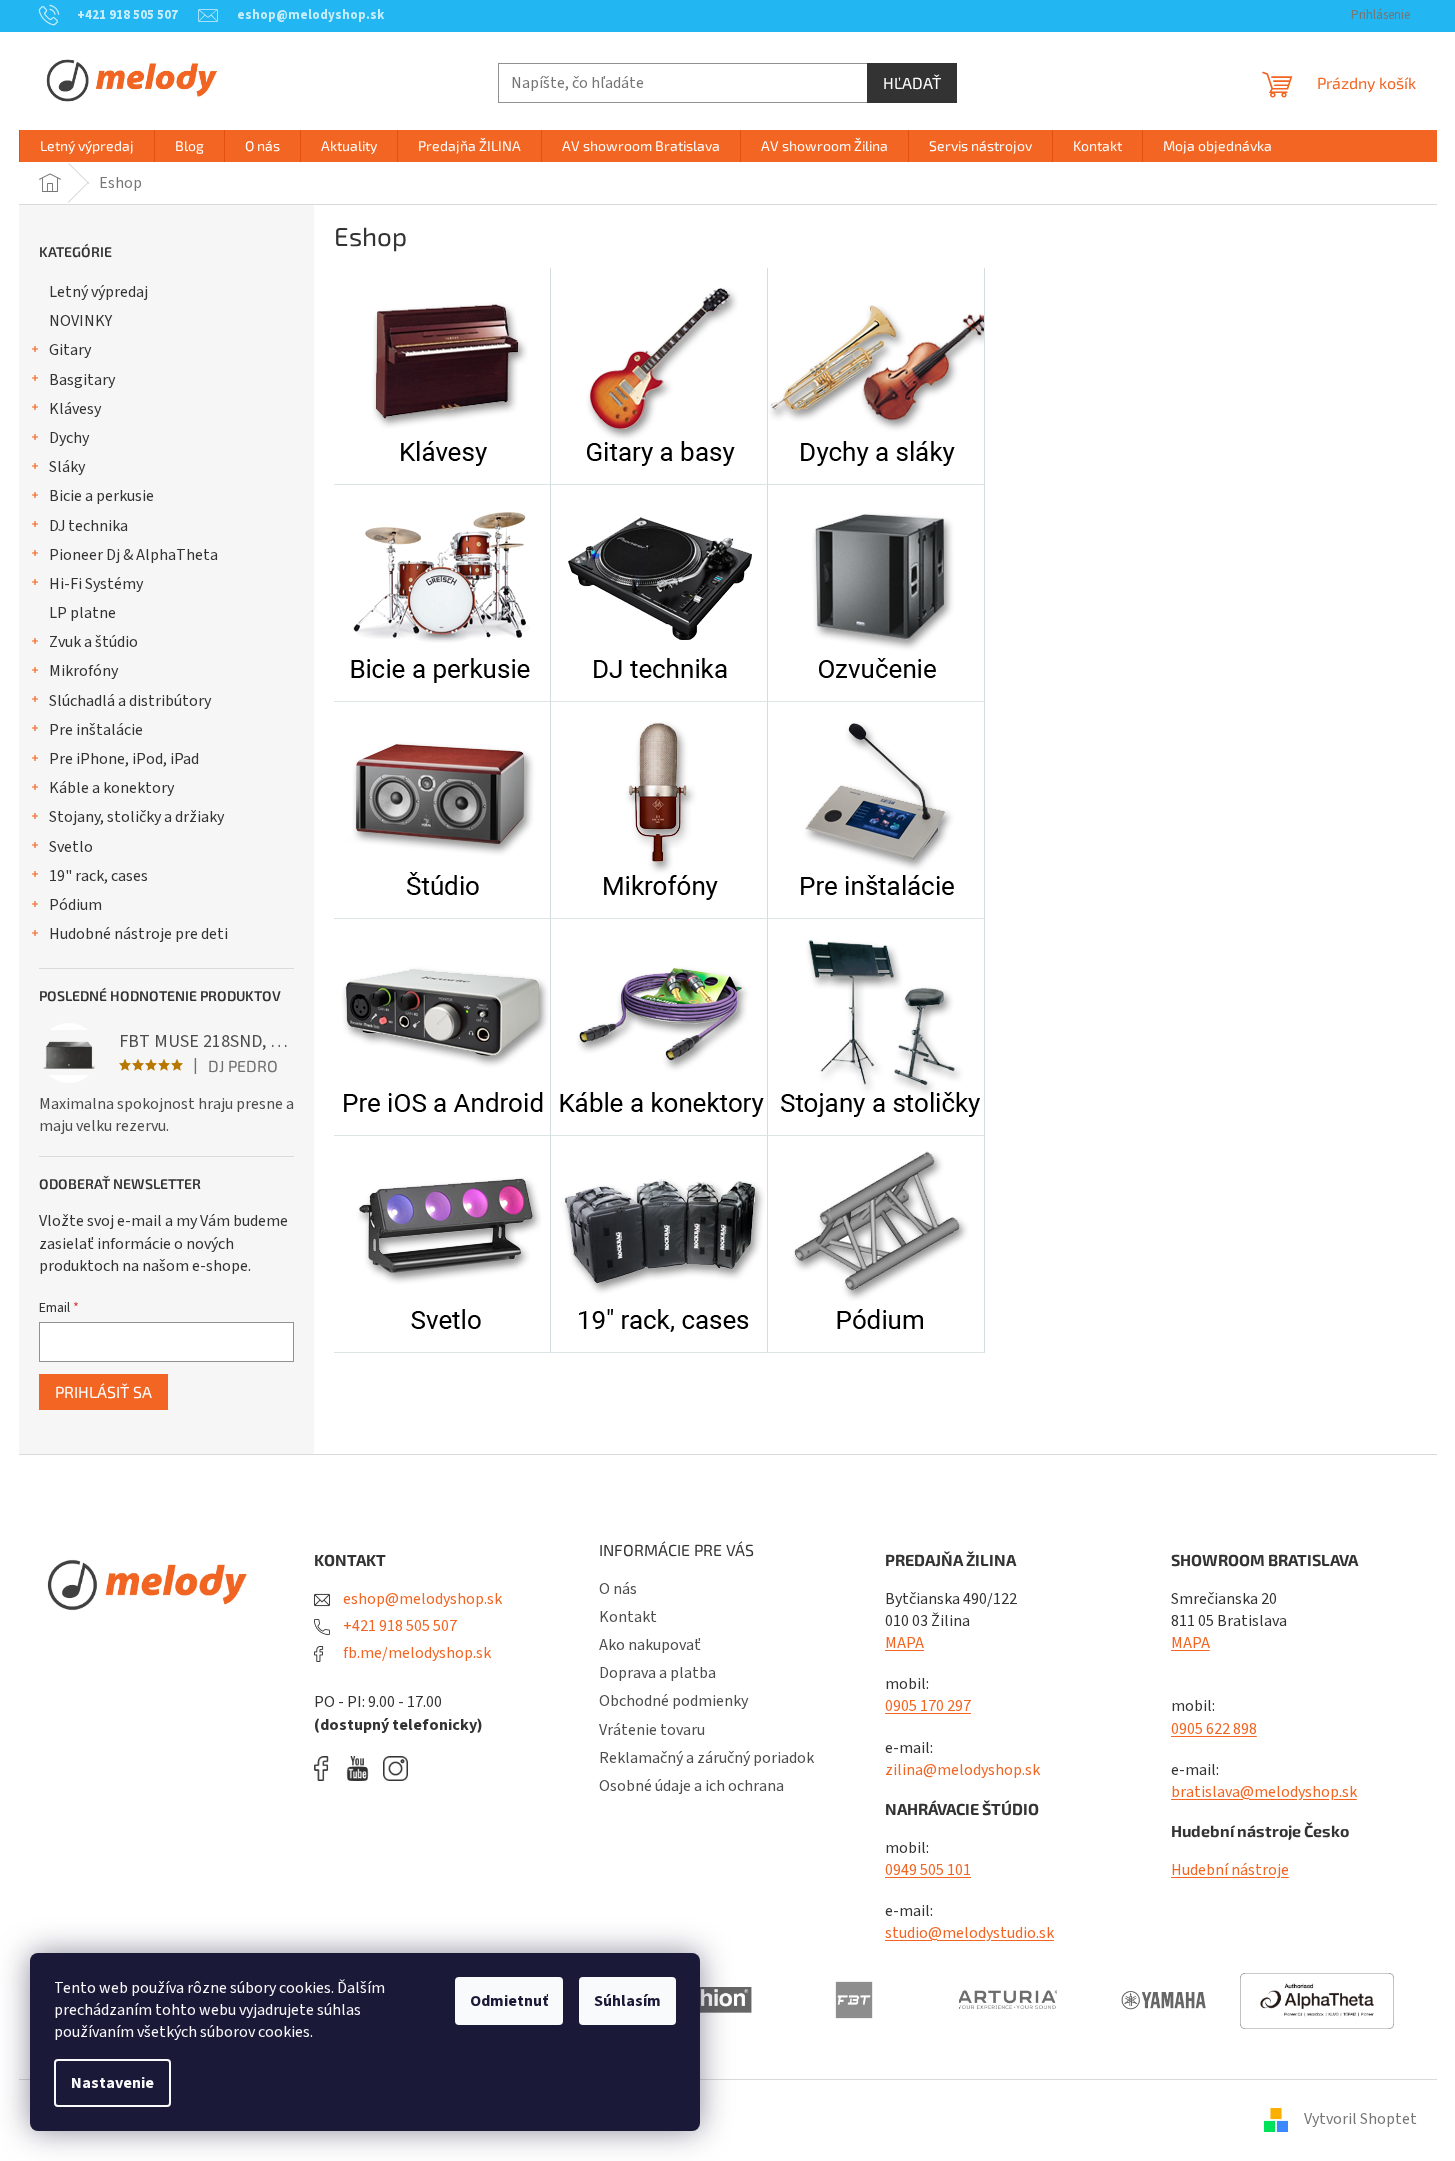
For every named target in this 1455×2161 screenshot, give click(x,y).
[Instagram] (395, 1768)
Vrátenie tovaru (652, 1730)
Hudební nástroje (1230, 1870)
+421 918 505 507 (398, 1626)
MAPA (904, 1643)
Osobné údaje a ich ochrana (691, 1786)
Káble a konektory (111, 788)
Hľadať (912, 82)
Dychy (69, 438)
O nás (618, 1589)
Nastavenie (112, 2083)
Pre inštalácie (96, 730)
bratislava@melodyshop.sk (1264, 1792)
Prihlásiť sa (103, 1391)
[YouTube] (362, 1768)
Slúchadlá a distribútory (130, 701)
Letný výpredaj (98, 292)
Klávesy (75, 409)
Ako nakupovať (650, 1645)
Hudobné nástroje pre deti (138, 934)
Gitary (70, 350)
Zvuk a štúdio (93, 642)
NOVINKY (80, 321)
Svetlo (71, 847)
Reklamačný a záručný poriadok (706, 1758)
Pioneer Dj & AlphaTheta (133, 555)
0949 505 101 (928, 1870)
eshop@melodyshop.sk (421, 1599)
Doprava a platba (657, 1673)
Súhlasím (627, 2001)
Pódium (75, 905)
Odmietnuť (509, 2001)
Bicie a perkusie (101, 496)
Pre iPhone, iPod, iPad (124, 759)
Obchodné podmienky (673, 1701)
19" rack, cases (98, 876)
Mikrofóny (83, 671)
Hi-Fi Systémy (96, 584)
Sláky (67, 467)
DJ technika (88, 526)
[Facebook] (328, 1768)
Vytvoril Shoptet (1360, 2119)
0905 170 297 (928, 1706)
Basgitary (82, 380)
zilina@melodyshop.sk (962, 1770)
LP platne (82, 613)
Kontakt (628, 1617)
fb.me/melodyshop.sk (415, 1653)
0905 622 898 (1214, 1729)
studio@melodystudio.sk (969, 1933)
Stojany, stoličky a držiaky (136, 817)
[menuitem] (87, 146)
